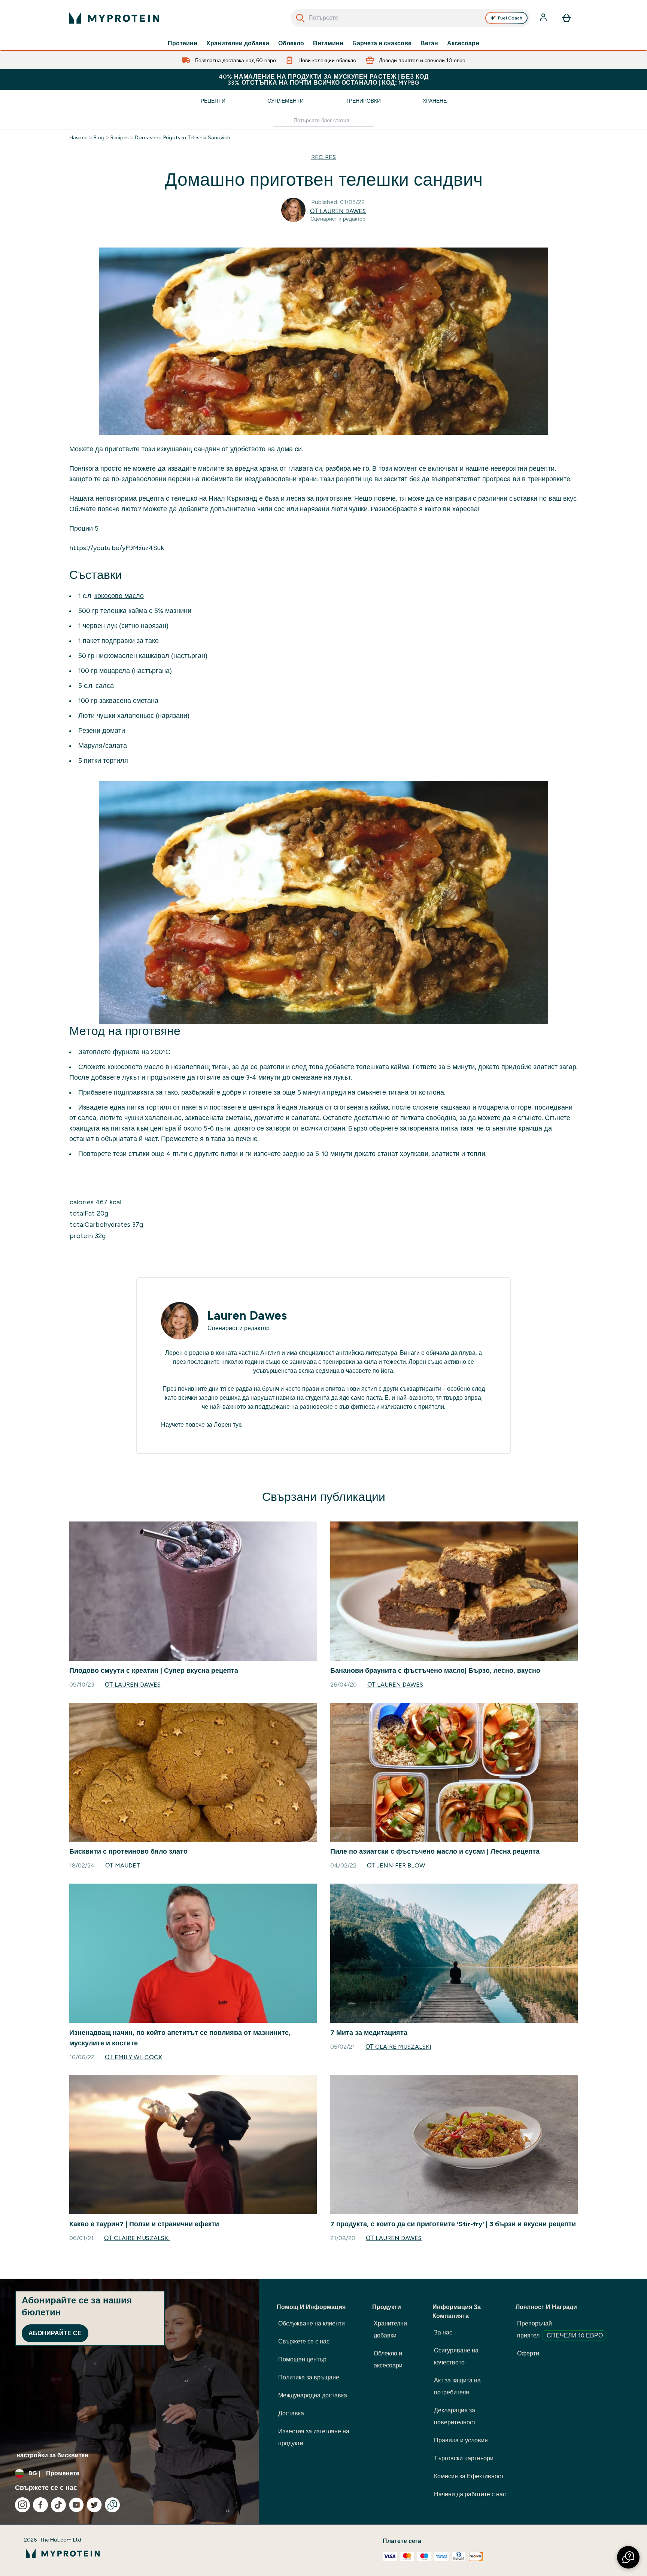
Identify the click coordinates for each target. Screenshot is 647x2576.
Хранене (435, 101)
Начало (78, 137)
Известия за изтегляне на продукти (314, 2437)
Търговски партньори (464, 2458)
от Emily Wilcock (133, 2057)
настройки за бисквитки (52, 2455)
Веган (429, 43)
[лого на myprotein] (114, 18)
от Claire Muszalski (398, 2047)
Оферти (528, 2353)
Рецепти (213, 101)
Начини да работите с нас (470, 2494)
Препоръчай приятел (560, 2329)
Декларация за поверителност (455, 2416)
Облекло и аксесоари (388, 2359)
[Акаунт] (544, 18)
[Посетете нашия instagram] (22, 2505)
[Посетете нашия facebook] (40, 2505)
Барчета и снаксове (382, 43)
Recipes (120, 137)
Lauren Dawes (247, 1316)
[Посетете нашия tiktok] (58, 2505)
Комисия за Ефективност (469, 2476)
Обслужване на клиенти (312, 2323)
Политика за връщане (309, 2377)
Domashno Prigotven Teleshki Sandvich (183, 137)
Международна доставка (313, 2395)
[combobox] (410, 18)
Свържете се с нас (304, 2341)
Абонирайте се (55, 2333)
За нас (443, 2332)
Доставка (291, 2413)
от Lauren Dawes (338, 211)
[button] (628, 2557)
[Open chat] (112, 2505)
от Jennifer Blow (396, 1865)
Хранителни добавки (238, 43)
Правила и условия (461, 2440)
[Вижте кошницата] (566, 18)
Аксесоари (463, 43)
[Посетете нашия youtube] (76, 2505)
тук (237, 1425)
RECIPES (323, 157)
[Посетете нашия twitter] (94, 2505)
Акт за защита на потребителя (457, 2386)
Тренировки (363, 101)
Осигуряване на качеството (456, 2356)
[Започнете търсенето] (300, 18)
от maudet (123, 1865)
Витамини (328, 43)
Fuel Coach (510, 18)
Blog (99, 137)
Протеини (183, 43)
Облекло (291, 43)
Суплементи (285, 101)
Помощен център (302, 2359)
